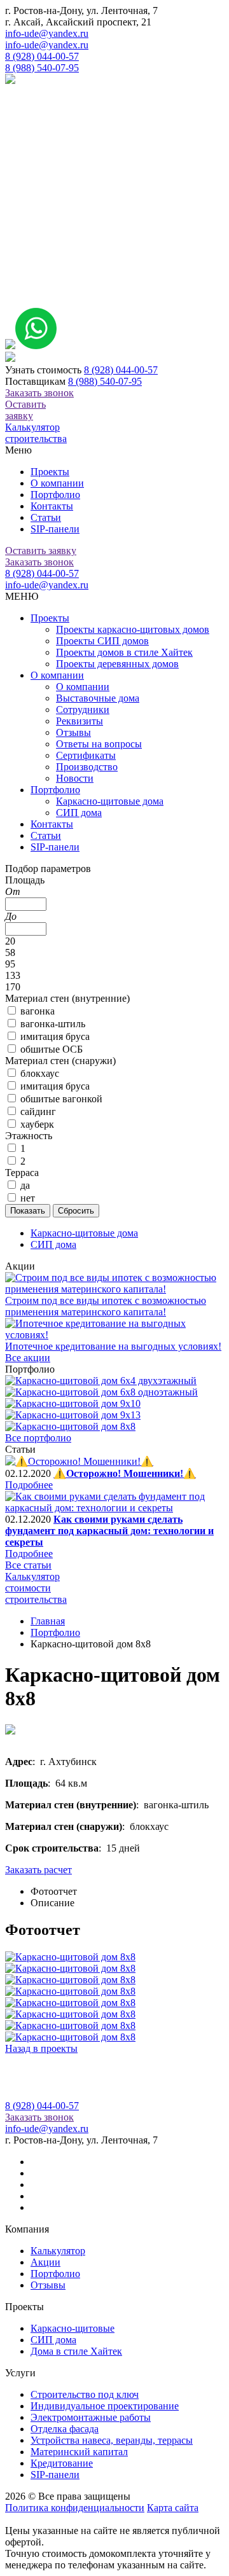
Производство (87, 767)
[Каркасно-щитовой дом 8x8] (70, 1426)
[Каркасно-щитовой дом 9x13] (73, 1415)
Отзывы (73, 732)
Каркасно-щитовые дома (110, 801)
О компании (57, 483)
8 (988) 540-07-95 (42, 68)
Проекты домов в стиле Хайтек (124, 652)
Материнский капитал (79, 2452)
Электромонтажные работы (91, 2417)
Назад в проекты (41, 2048)
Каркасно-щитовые (73, 2328)
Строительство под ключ (85, 2394)
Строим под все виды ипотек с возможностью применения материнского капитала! (106, 1306)
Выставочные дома (98, 698)
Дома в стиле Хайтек (76, 2351)
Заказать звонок (39, 393)
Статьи (46, 517)
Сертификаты (86, 755)
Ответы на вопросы (99, 744)
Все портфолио (38, 1438)
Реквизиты (80, 721)
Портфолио (55, 495)
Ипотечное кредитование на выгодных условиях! (113, 1346)
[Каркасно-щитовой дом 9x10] (73, 1403)
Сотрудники (83, 710)
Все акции (28, 1358)
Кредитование (62, 2463)
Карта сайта (173, 2508)
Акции (45, 2262)
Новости (75, 778)
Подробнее (29, 1485)
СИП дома (79, 813)
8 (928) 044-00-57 (42, 56)
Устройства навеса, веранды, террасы (112, 2440)
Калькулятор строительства (36, 433)
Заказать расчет (38, 1870)
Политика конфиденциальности (75, 2508)
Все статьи (28, 1565)
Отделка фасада (65, 2429)
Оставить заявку (25, 410)
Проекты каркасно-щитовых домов (133, 629)
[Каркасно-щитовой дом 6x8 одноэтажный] (101, 1392)
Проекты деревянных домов (117, 664)
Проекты (50, 472)
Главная (48, 1621)
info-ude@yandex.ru (47, 33)
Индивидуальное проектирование (105, 2406)
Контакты (52, 506)
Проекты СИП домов (102, 641)
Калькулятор (58, 2251)
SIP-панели (55, 529)
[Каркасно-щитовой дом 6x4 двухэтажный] (101, 1381)
